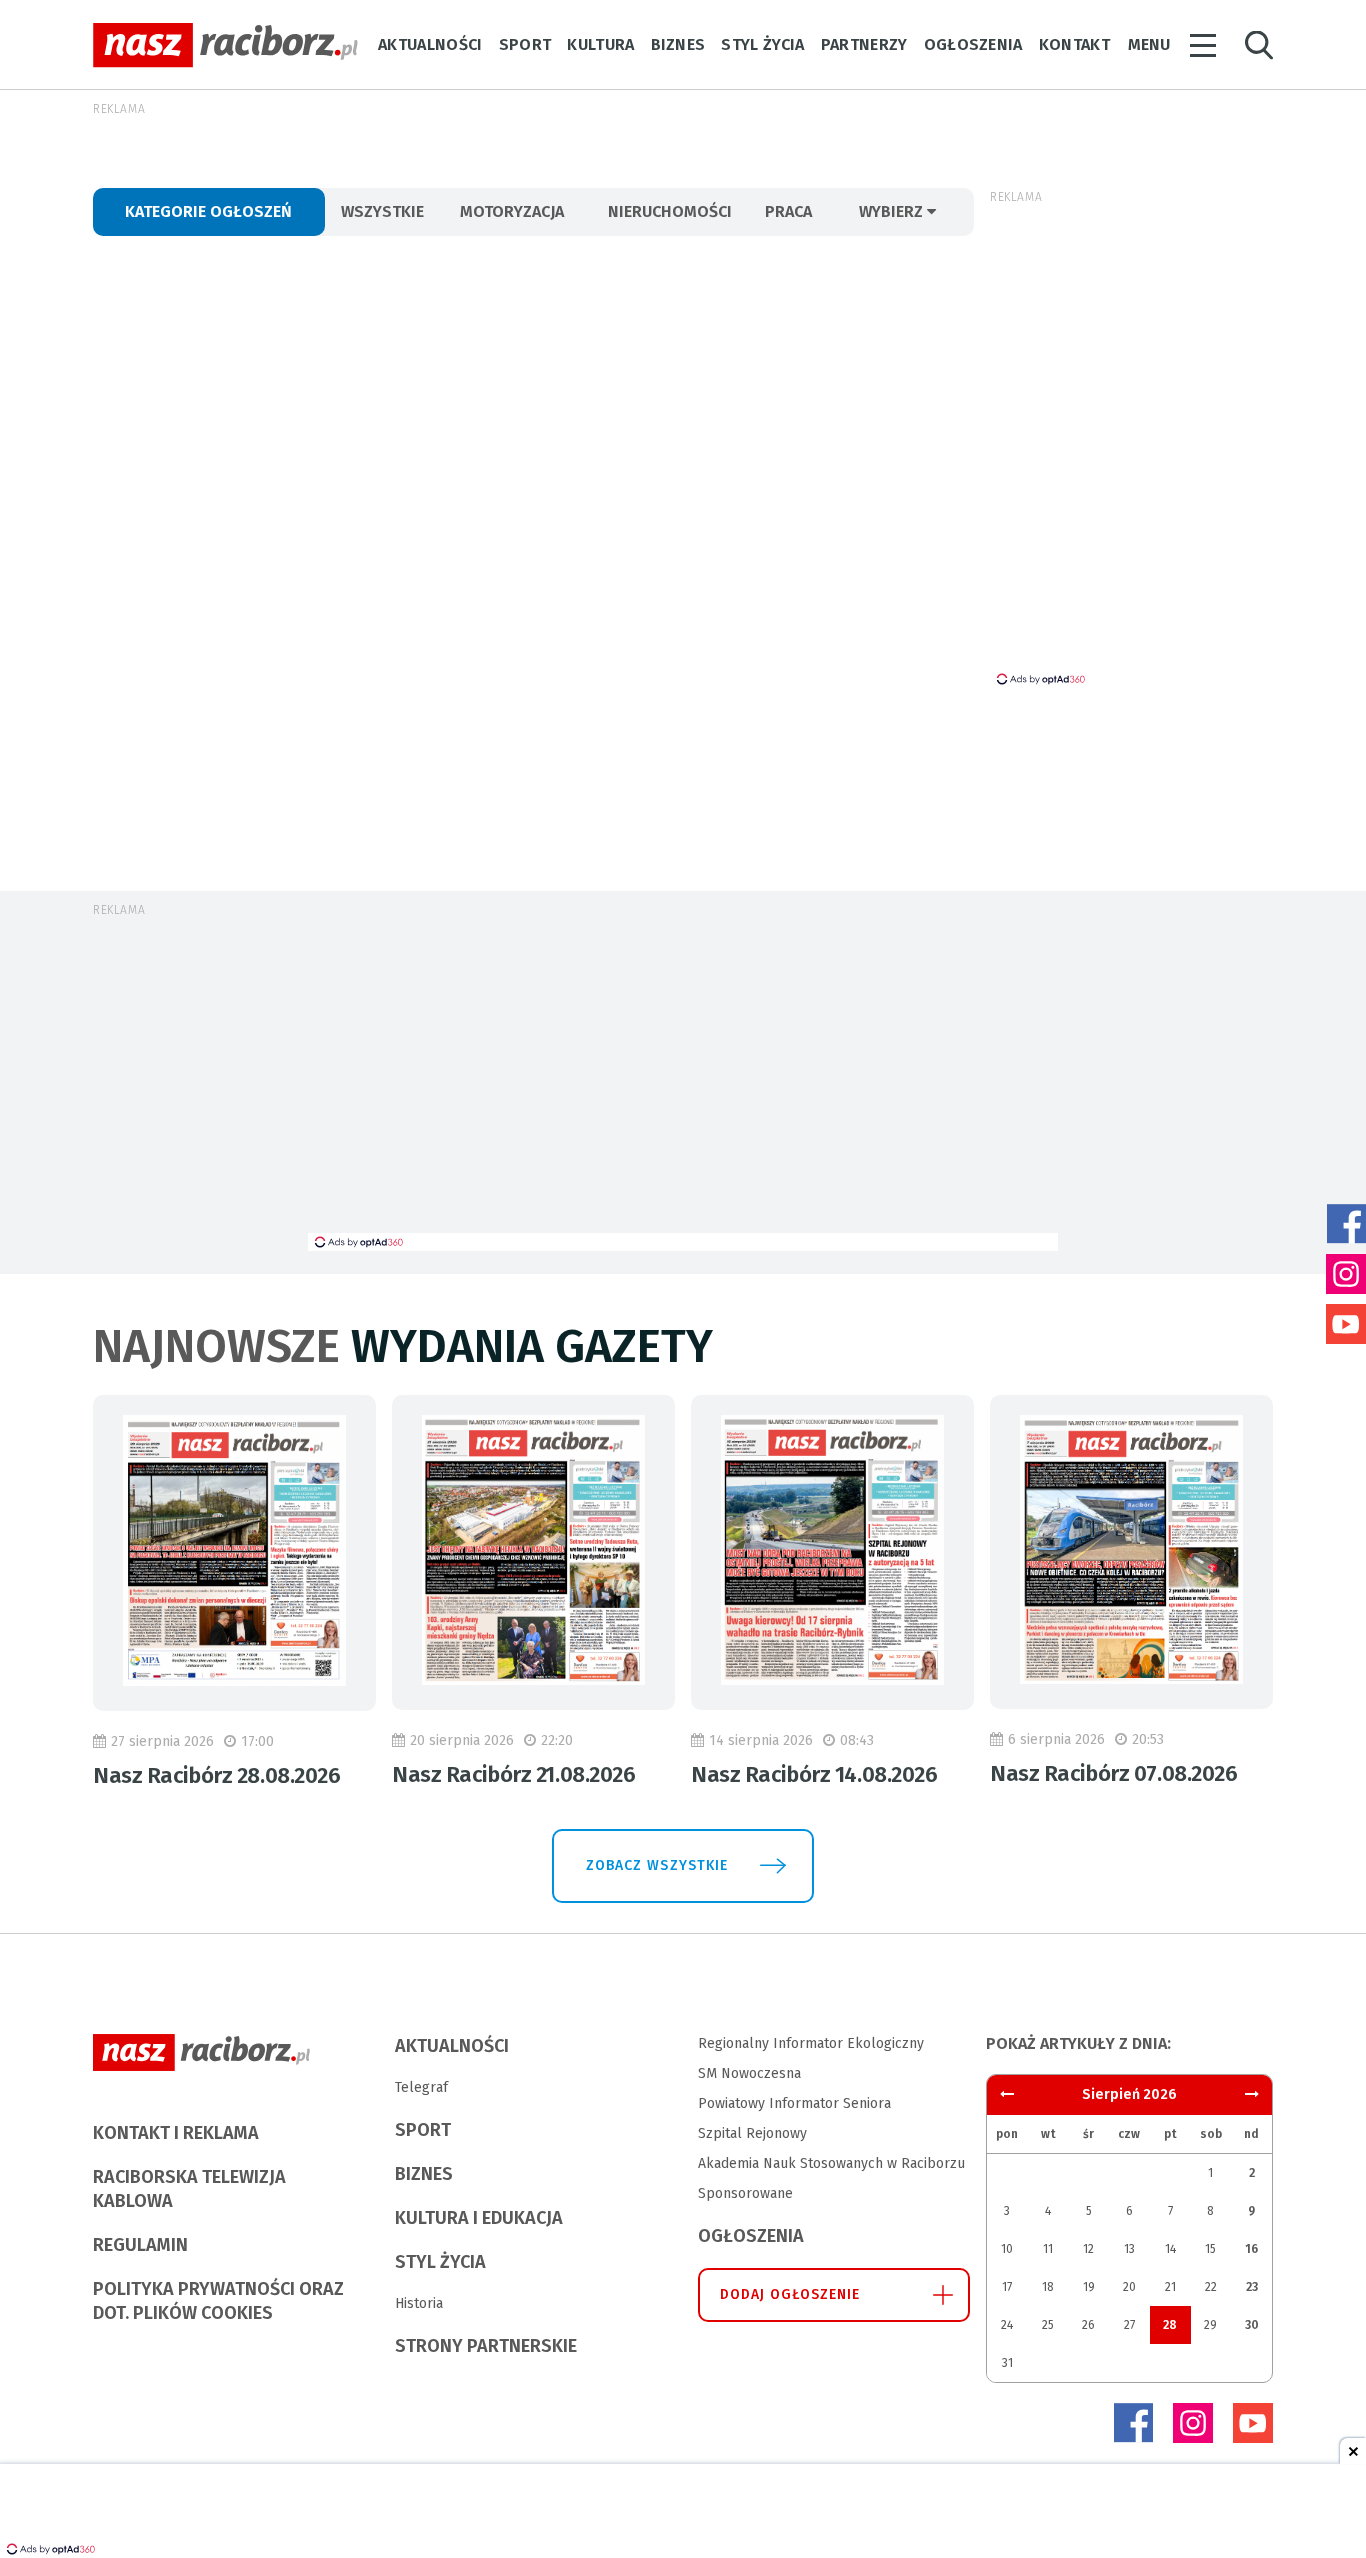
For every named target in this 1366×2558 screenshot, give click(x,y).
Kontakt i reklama (176, 2133)
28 (1170, 2325)
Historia (419, 2303)
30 (1252, 2325)
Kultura (600, 44)
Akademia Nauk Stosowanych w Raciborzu (831, 2163)
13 (1129, 2249)
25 (1048, 2325)
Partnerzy (864, 44)
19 (1089, 2287)
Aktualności (430, 44)
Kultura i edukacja (479, 2218)
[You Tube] (1253, 2423)
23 (1252, 2287)
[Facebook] (1133, 2423)
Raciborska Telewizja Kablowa (189, 2189)
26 (1088, 2325)
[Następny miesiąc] (1007, 2094)
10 (1007, 2249)
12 (1088, 2249)
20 (1129, 2287)
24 (1007, 2325)
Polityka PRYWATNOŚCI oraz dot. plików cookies (218, 2301)
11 (1048, 2249)
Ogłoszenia (973, 44)
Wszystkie (382, 211)
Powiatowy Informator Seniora (794, 2103)
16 (1251, 2249)
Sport (525, 44)
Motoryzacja (512, 211)
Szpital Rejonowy (752, 2133)
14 (1170, 2249)
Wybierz (893, 211)
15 (1210, 2249)
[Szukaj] (1259, 45)
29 (1210, 2325)
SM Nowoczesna (749, 2073)
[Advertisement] (683, 1083)
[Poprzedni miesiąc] (1252, 2094)
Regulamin (140, 2245)
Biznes (678, 44)
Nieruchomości (670, 211)
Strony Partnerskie (486, 2346)
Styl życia (762, 44)
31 (1007, 2363)
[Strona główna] (225, 45)
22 (1211, 2287)
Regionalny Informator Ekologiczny (811, 2043)
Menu (1149, 44)
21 (1170, 2287)
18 (1048, 2287)
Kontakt (1074, 44)
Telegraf (421, 2087)
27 (1129, 2325)
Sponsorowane (745, 2193)
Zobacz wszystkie (657, 1865)
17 (1007, 2287)
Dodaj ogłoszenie (790, 2294)
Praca (788, 211)
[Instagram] (1193, 2423)
